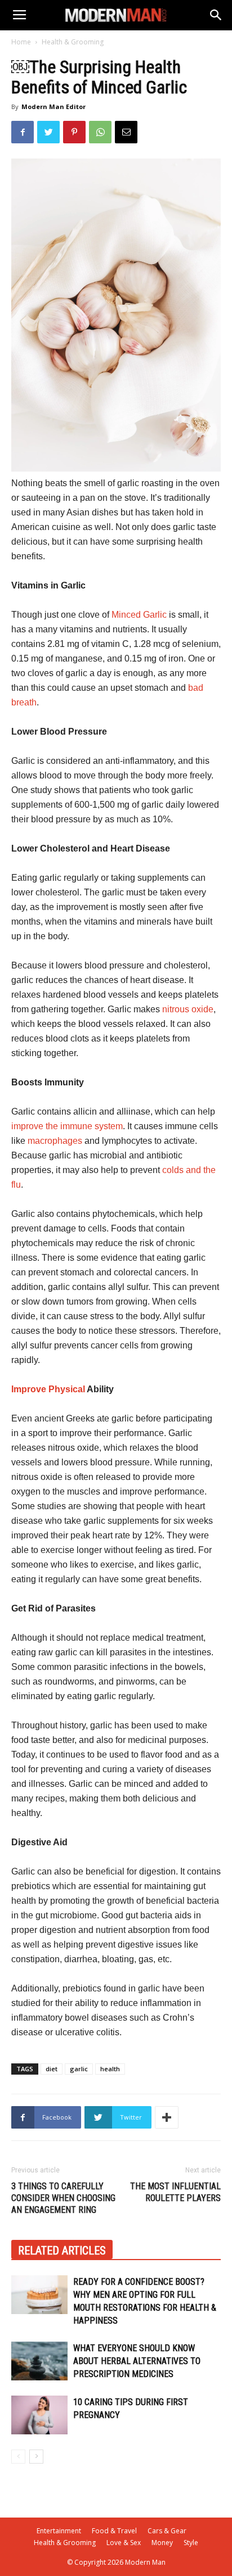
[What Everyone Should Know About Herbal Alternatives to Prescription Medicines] (39, 2361)
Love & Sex (124, 2543)
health (110, 2069)
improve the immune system (67, 1126)
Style (191, 2543)
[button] (216, 15)
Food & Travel (114, 2531)
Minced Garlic (139, 615)
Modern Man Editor (53, 107)
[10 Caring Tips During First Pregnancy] (39, 2415)
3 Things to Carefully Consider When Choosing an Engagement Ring (63, 2198)
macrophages (55, 1141)
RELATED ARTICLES (62, 2251)
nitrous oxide (188, 1009)
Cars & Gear (167, 2531)
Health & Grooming (73, 42)
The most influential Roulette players (175, 2192)
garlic (79, 2069)
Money (162, 2543)
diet (52, 2069)
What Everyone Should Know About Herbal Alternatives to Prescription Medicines (137, 2361)
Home (21, 42)
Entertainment (59, 2531)
